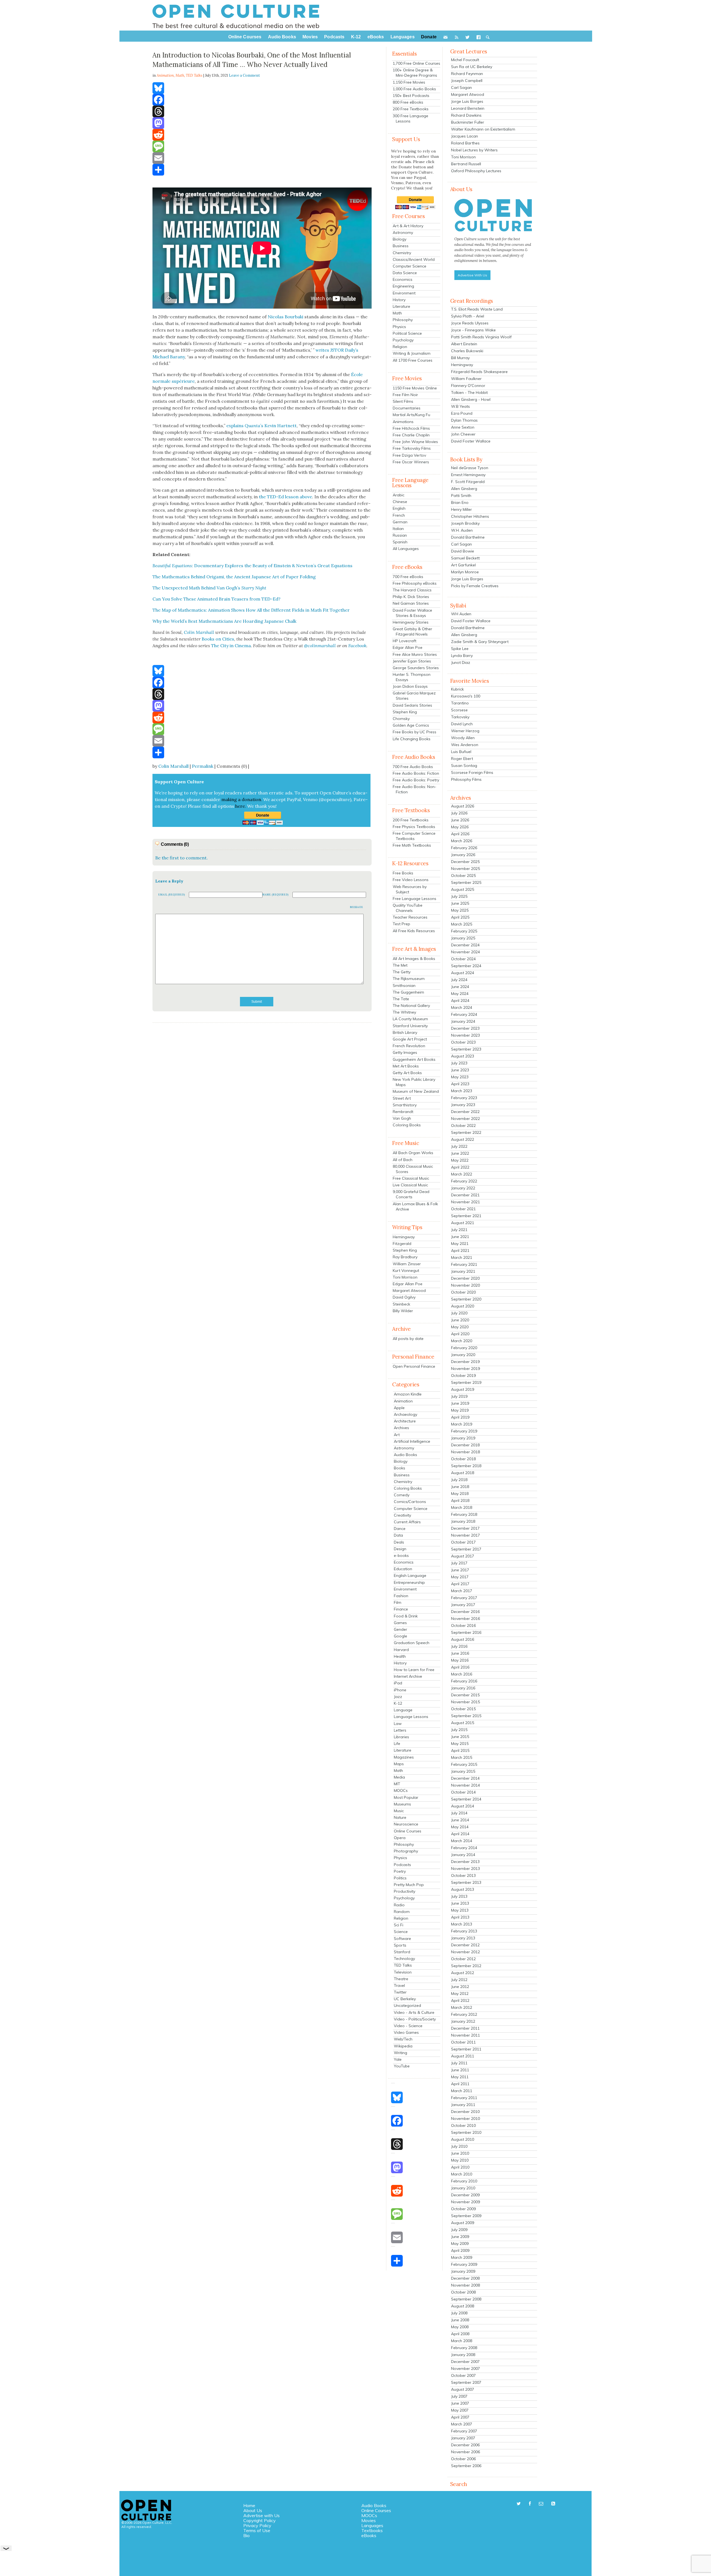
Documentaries (407, 408)
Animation (403, 1401)
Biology (400, 239)
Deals (399, 1542)
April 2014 (460, 1834)
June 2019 (460, 1403)
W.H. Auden (462, 530)
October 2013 (463, 1875)
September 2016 (466, 1632)
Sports (400, 1945)
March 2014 (462, 1841)
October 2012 (463, 1959)
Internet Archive (408, 1676)
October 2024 (463, 959)
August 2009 (463, 2223)
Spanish (400, 542)
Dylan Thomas (464, 420)
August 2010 (463, 2139)
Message (357, 907)
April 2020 (460, 1334)
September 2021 (466, 1216)
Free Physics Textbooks (414, 827)
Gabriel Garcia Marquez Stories (414, 696)
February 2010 (464, 2181)
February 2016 (464, 1681)
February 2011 (464, 2098)
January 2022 (463, 1188)
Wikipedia (403, 2046)
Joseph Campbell (467, 81)
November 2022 (465, 1119)
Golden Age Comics (411, 725)
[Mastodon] (262, 123)
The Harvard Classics (412, 590)
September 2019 (466, 1382)
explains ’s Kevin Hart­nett (261, 426)
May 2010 (460, 2160)
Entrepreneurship (409, 1582)
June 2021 (460, 1237)
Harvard (401, 1650)
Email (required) (172, 895)
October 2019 (463, 1375)
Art (397, 1435)
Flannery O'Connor (468, 386)
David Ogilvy (404, 1297)
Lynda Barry (462, 656)
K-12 (398, 1703)
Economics (403, 279)
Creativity (402, 1515)
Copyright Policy (260, 2520)
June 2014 (460, 1820)
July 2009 (459, 2230)
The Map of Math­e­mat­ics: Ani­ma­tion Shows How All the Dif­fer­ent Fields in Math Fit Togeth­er (251, 610)
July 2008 (459, 2313)
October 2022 (463, 1126)
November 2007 (465, 2369)
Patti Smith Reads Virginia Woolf (481, 337)
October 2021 (463, 1209)
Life (397, 1744)
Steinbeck (401, 1304)
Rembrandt (403, 1112)
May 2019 (460, 1410)
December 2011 (465, 2028)
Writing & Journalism (412, 353)
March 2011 (462, 2091)
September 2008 (466, 2299)
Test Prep (401, 924)
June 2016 (460, 1653)
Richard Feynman (467, 74)
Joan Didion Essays (410, 686)
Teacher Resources (410, 917)
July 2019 (459, 1396)
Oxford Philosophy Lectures (476, 171)
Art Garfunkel (463, 565)
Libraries (401, 1737)
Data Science (405, 273)
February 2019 (464, 1431)
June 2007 (460, 2403)
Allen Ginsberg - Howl (471, 399)
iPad (398, 1683)
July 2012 (459, 1980)
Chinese (400, 502)
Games (400, 1623)
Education (403, 1569)
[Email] (262, 158)
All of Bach (403, 1160)
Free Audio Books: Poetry (416, 780)
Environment (404, 293)
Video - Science (408, 2026)
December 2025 (465, 862)
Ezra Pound (462, 413)
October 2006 (463, 2459)
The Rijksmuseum (409, 979)
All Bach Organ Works (413, 1153)
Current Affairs (407, 1522)
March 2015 (462, 1757)
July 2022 (459, 1146)
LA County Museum (410, 1019)
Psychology (403, 340)
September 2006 (466, 2466)
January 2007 (463, 2438)
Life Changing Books (412, 739)
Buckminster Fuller (468, 122)
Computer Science (410, 266)
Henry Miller (461, 509)
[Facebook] (262, 100)
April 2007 (460, 2417)
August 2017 (463, 1556)
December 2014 (465, 1778)
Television (403, 1972)
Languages (372, 2525)
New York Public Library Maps (414, 1082)
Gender (400, 1629)
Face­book (357, 646)
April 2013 (460, 1917)
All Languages (406, 549)
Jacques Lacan (465, 136)
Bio (246, 2535)
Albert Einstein (464, 344)
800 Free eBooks (408, 102)
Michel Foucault (465, 60)
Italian (398, 529)
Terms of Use (257, 2530)
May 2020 (460, 1327)
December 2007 (465, 2362)
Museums (402, 1804)
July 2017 (459, 1563)
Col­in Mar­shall (199, 632)
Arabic (399, 495)
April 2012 (460, 2000)
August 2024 (463, 973)
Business (401, 246)
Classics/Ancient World (414, 259)
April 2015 (460, 1750)
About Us (253, 2510)
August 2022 (463, 1139)
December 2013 (465, 1862)
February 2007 (464, 2431)
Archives (401, 1428)
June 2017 (460, 1570)
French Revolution (409, 1046)
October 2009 (463, 2209)
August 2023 (463, 1056)
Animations (403, 422)
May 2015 (460, 1744)
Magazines (404, 1757)
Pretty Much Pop (409, 1885)
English (399, 508)
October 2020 (463, 1292)
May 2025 (460, 910)
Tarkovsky (460, 717)
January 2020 (463, 1355)
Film (398, 1602)
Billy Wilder (403, 1311)
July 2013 (459, 1896)
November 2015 (465, 1702)
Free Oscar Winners (411, 462)
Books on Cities (218, 639)
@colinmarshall (320, 646)
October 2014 (463, 1792)
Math (180, 75)
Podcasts (402, 1865)
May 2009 (460, 2244)
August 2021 (463, 1223)
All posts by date (408, 1339)
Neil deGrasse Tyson (470, 468)
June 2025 (460, 903)
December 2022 (465, 1112)
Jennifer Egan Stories (412, 661)
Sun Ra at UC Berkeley (472, 67)
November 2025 (465, 869)
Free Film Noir (405, 395)
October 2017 (463, 1542)
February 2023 (464, 1098)
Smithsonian (404, 986)
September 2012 (466, 1966)
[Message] (262, 146)
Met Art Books (406, 1066)
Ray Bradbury (405, 1257)
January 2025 (463, 938)
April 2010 (460, 2167)
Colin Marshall (173, 766)
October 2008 (463, 2292)
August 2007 (463, 2389)
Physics (399, 327)
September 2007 (466, 2382)
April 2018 (460, 1500)
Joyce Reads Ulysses (470, 323)
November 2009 (465, 2202)
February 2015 (464, 1764)
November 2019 (465, 1369)
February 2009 (464, 2264)
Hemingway (404, 1237)
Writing (400, 2053)
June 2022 (460, 1153)
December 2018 (465, 1445)
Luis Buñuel (461, 752)
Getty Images (405, 1052)
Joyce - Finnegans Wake (473, 330)
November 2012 (465, 1952)
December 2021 (465, 1195)
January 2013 (463, 1938)
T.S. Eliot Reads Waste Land (477, 309)
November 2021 (465, 1202)
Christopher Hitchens (470, 516)
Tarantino (460, 703)
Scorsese (459, 710)
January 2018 (463, 1521)
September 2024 (466, 966)
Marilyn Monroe (465, 572)
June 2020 (460, 1320)
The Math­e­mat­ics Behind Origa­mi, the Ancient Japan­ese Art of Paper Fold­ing (234, 577)
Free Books (403, 873)
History (399, 300)
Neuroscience (406, 1824)
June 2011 (460, 2070)
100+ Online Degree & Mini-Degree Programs (415, 73)
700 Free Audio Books (413, 767)
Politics (400, 1878)
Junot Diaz (461, 662)
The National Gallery (411, 1006)
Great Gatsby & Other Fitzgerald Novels (412, 632)
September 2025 (466, 882)
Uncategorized (407, 2005)
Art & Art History (408, 226)
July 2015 (459, 1730)
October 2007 (463, 2375)
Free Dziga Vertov (409, 455)
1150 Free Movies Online (415, 388)
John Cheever (463, 434)
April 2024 (460, 1001)
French (399, 515)
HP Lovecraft (405, 641)
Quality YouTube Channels (408, 908)
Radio (399, 1905)
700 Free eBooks (408, 577)
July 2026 (459, 813)
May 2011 (460, 2077)
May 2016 (460, 1660)
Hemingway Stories (411, 622)
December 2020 (465, 1278)
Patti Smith (461, 496)
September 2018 (466, 1466)
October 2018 (463, 1459)
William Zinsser (407, 1264)
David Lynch (462, 724)
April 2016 (460, 1667)
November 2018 (465, 1452)
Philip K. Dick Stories (411, 597)
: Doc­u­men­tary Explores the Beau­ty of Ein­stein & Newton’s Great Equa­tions (252, 566)
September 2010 (466, 2132)
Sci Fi (399, 1925)
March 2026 (462, 841)
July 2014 (459, 1813)
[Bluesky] (262, 88)
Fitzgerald (402, 1244)
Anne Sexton (463, 427)
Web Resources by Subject (410, 889)
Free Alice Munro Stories (415, 654)
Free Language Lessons (415, 899)
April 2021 (460, 1251)
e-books (401, 1555)
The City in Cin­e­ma (231, 646)
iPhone (400, 1690)
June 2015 (460, 1737)
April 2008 (460, 2334)
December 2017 (465, 1528)
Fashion (401, 1596)
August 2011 (463, 2056)
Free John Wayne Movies (415, 442)
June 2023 (460, 1070)
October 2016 (463, 1625)
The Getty (402, 972)
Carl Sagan (461, 87)
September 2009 (466, 2216)
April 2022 (460, 1167)
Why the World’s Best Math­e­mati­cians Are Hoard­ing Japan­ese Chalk (224, 621)
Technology (404, 1959)
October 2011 (463, 2042)
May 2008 (460, 2327)
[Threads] (262, 111)
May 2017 (460, 1577)
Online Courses (408, 1831)
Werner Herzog (465, 731)
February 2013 (464, 1931)
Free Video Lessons (411, 880)
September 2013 (466, 1882)
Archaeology (405, 1414)
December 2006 (465, 2445)
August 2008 (463, 2306)
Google (400, 1636)
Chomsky (401, 719)
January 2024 (463, 1021)
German (400, 522)
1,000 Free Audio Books (414, 89)
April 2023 (460, 1084)
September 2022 (466, 1132)
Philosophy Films (466, 779)
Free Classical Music (411, 1178)
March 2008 (462, 2341)
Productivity (405, 1891)
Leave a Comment (244, 75)
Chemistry (402, 253)
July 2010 (459, 2146)
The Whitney (404, 1012)
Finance (401, 1609)
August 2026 (463, 806)
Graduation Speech (412, 1643)
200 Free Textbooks (411, 109)
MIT (397, 1784)
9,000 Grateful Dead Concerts (411, 1194)
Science (401, 1932)
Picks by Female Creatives (475, 586)
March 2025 (462, 924)
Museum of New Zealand (416, 1091)
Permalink (203, 766)
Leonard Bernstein (468, 108)
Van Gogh (402, 1118)
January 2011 (463, 2105)
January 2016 (463, 1688)
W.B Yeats (460, 406)
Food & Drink (406, 1616)
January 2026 (463, 855)
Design (400, 1549)
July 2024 (459, 980)
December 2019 (465, 1362)
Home (249, 2505)
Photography (406, 1851)
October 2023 (463, 1042)
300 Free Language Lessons (410, 118)
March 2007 (462, 2424)
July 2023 (459, 1063)
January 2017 (463, 1605)
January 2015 (463, 1771)
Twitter (400, 1992)
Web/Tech (403, 2039)
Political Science (407, 333)
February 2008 (464, 2348)
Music (399, 1811)
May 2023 (460, 1077)
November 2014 (465, 1785)
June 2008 (460, 2320)
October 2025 (463, 876)
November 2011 (465, 2035)
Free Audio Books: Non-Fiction (415, 789)
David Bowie (463, 551)
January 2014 (463, 1855)
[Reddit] (262, 135)
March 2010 (462, 2174)
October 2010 (463, 2125)
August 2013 (463, 1889)
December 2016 (465, 1612)
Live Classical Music (410, 1185)
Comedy (402, 1495)
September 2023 (466, 1049)
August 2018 (463, 1473)
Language (403, 1710)
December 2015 (465, 1695)
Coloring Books (407, 1125)
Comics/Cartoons (410, 1502)
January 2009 (463, 2271)
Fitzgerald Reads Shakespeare (479, 372)
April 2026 (460, 834)
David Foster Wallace (471, 441)
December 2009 (465, 2195)
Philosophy (403, 320)
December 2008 (465, 2278)
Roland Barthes (465, 143)
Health (400, 1656)
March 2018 (462, 1507)
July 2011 (459, 2063)
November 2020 (465, 1285)
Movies (369, 2520)
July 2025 (459, 896)
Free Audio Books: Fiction (416, 773)
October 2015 (463, 1709)
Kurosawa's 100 (466, 696)
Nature (400, 1817)
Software (402, 1939)
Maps (399, 1764)
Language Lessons (411, 1717)
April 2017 (460, 1584)
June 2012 (460, 1987)
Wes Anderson (465, 745)
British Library (405, 1032)
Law (398, 1724)
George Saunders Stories (416, 668)
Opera (400, 1838)
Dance (400, 1529)
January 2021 (463, 1271)
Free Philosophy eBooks (415, 583)
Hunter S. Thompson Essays (412, 677)
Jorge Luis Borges (467, 101)
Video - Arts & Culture (414, 2012)
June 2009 (460, 2237)
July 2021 (459, 1230)
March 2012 (462, 2007)
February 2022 (464, 1181)
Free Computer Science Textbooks (414, 836)
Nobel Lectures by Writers (474, 150)
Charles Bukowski (467, 351)
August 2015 (463, 1723)
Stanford (402, 1952)
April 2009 (460, 2250)
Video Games (406, 2032)
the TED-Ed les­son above (286, 497)
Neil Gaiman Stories (411, 603)
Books (400, 1468)
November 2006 (465, 2452)
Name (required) (276, 895)
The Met (400, 965)
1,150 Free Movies (409, 82)
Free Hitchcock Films (411, 428)
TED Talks (194, 75)
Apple (399, 1408)
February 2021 (464, 1264)
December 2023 (465, 1028)
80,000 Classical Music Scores (413, 1169)
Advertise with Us (261, 2515)
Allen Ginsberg (464, 489)
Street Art (402, 1098)
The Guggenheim (408, 992)
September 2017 (466, 1549)
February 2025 (464, 931)
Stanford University (410, 1026)
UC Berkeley (405, 1999)
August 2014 (463, 1806)
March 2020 (462, 1341)
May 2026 (460, 827)
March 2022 (462, 1174)
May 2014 (460, 1827)
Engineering (403, 286)
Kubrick (457, 689)
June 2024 (460, 987)
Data (398, 1535)
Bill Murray (460, 358)
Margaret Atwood (409, 1290)
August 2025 (463, 889)
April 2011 (460, 2084)
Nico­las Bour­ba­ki (286, 317)
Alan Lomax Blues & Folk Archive (415, 1206)
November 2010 (465, 2119)
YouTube (402, 2066)
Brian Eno (460, 502)
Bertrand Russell (466, 164)
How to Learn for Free (414, 1670)
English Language (410, 1575)
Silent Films (403, 401)
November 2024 (465, 952)
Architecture (405, 1421)
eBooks (369, 2535)
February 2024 (464, 1014)
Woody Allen (463, 738)
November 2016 (465, 1619)
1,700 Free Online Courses (416, 63)
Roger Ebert (462, 759)
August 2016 (463, 1639)
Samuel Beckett (465, 558)
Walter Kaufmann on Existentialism (483, 129)
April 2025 (460, 917)
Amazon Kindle (408, 1394)
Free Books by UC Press (415, 732)
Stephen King (405, 712)
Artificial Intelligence (412, 1441)
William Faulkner (466, 379)
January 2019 (463, 1438)
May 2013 (460, 1910)
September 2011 (466, 2049)
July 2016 (459, 1646)
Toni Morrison (405, 1277)
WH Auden (461, 614)
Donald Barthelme (468, 537)
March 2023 (462, 1091)
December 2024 (465, 945)
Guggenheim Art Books (414, 1059)
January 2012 (463, 2021)
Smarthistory (405, 1105)
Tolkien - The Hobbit (469, 392)
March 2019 (462, 1424)
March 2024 (462, 1007)
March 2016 (462, 1674)
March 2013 (462, 1924)
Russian (400, 535)
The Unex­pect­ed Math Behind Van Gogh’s (209, 588)
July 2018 (459, 1480)
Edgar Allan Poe (408, 647)
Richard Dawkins (466, 115)
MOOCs (401, 1790)
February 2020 (464, 1348)
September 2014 (466, 1799)
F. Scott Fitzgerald (468, 482)
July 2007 (459, 2396)
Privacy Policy (257, 2525)
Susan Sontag (464, 766)
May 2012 (460, 1994)
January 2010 (463, 2188)
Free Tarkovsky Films (412, 448)
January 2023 (463, 1105)
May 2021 (460, 1244)
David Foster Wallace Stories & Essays (412, 613)
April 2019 (460, 1417)
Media (399, 1777)
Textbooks (372, 2530)
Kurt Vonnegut (406, 1271)
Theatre (401, 1979)
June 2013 (460, 1903)
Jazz (398, 1697)
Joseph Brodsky (465, 523)
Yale (398, 2059)
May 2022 (460, 1160)
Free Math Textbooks (412, 845)
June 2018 (460, 1487)
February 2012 (464, 2014)
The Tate (401, 999)
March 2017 (462, 1591)
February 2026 (464, 848)
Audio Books (405, 1455)
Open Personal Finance (414, 1366)
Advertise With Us (472, 275)
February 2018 (464, 1514)
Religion (400, 347)
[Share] (262, 170)
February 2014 (464, 1848)
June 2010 (460, 2153)
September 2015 (466, 1716)
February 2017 (464, 1598)
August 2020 (463, 1306)
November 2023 (465, 1035)
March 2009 (462, 2257)
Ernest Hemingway (468, 475)
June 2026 (460, 820)
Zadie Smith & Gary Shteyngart (480, 642)
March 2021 (462, 1257)
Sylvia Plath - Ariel (468, 316)
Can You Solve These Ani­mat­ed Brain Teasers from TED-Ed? (216, 599)
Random (402, 1912)
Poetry (400, 1871)
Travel (399, 1985)
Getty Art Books (407, 1073)
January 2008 (463, 2355)
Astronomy (403, 232)
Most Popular (406, 1797)
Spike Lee (460, 649)
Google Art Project (410, 1039)
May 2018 (460, 1494)
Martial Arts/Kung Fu (411, 415)
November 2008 (465, 2285)
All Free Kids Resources (414, 931)
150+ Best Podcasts (411, 96)
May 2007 (460, 2410)
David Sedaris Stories (412, 705)
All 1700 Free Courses (413, 360)
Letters (400, 1730)
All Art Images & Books (414, 959)
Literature (401, 306)
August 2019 (463, 1389)
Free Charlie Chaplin (411, 435)
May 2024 (460, 994)
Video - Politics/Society (415, 2019)
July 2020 (459, 1313)
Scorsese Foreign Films (472, 772)
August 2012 (463, 1973)
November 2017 (465, 1535)
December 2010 (465, 2112)
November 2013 (465, 1869)
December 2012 (465, 1945)
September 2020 (466, 1299)
